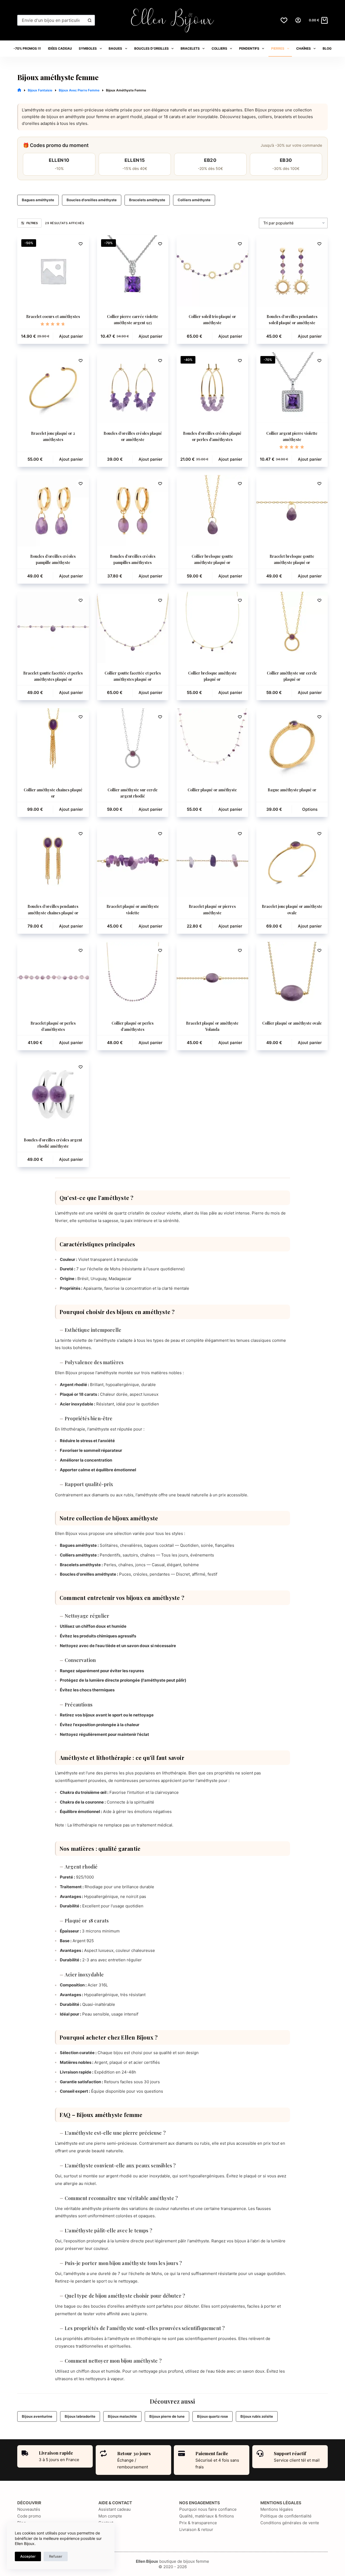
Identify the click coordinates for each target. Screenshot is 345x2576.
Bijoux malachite (122, 2416)
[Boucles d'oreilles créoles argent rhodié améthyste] (53, 1094)
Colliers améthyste (194, 200)
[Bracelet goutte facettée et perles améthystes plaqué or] (53, 628)
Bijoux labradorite (80, 2416)
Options (310, 809)
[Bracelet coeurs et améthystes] (53, 271)
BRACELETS (190, 48)
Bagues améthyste (38, 200)
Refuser (56, 2556)
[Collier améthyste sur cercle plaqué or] (292, 628)
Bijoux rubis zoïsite (257, 2416)
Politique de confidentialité (286, 2516)
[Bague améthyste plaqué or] (292, 744)
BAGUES (115, 48)
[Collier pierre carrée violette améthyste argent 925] (133, 271)
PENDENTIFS (249, 48)
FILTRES (32, 223)
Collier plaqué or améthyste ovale (292, 1023)
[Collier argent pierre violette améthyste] (292, 388)
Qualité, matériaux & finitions (207, 2516)
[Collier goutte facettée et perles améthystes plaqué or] (133, 628)
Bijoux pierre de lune (167, 2416)
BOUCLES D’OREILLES (151, 48)
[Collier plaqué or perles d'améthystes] (133, 978)
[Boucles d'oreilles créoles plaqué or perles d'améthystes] (212, 388)
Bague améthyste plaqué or (292, 790)
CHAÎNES (303, 48)
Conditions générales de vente (290, 2523)
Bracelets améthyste (147, 200)
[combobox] (51, 20)
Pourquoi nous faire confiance (208, 2509)
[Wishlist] (284, 20)
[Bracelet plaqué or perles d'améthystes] (53, 978)
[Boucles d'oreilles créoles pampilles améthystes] (133, 511)
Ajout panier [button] (71, 336)
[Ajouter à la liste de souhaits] (81, 244)
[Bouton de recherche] (89, 20)
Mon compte (110, 2516)
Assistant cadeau (115, 2509)
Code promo (29, 2516)
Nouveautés (29, 2509)
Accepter (28, 2556)
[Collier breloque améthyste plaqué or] (212, 628)
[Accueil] (19, 90)
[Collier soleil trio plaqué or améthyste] (212, 271)
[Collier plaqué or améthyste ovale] (292, 978)
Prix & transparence (198, 2523)
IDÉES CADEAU (60, 48)
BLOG (327, 48)
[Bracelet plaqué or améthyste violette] (133, 861)
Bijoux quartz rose (213, 2416)
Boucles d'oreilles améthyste (92, 200)
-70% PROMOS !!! (27, 48)
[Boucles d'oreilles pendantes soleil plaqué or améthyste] (292, 271)
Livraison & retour (196, 2529)
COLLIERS (219, 48)
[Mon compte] (298, 20)
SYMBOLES (88, 48)
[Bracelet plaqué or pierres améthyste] (212, 861)
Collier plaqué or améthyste (212, 790)
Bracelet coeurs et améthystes (53, 317)
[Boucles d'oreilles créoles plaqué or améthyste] (133, 388)
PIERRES (278, 48)
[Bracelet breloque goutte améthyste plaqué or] (292, 511)
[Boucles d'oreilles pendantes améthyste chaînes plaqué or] (53, 861)
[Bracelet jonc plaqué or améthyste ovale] (292, 861)
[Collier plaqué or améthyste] (212, 744)
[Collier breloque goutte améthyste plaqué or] (212, 511)
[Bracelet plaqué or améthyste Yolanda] (212, 978)
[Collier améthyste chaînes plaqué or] (53, 744)
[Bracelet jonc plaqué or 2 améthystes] (53, 388)
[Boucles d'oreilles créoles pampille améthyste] (53, 511)
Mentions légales (277, 2509)
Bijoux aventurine (37, 2416)
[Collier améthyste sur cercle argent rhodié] (133, 744)
